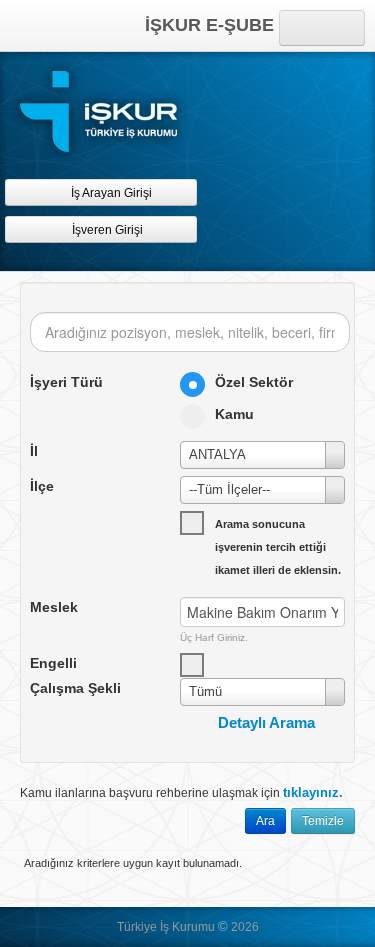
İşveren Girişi (110, 230)
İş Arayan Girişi (110, 193)
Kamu (234, 414)
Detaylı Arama (266, 722)
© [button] (223, 926)
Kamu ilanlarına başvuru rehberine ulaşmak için (181, 792)
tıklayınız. (313, 792)
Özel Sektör (254, 382)
